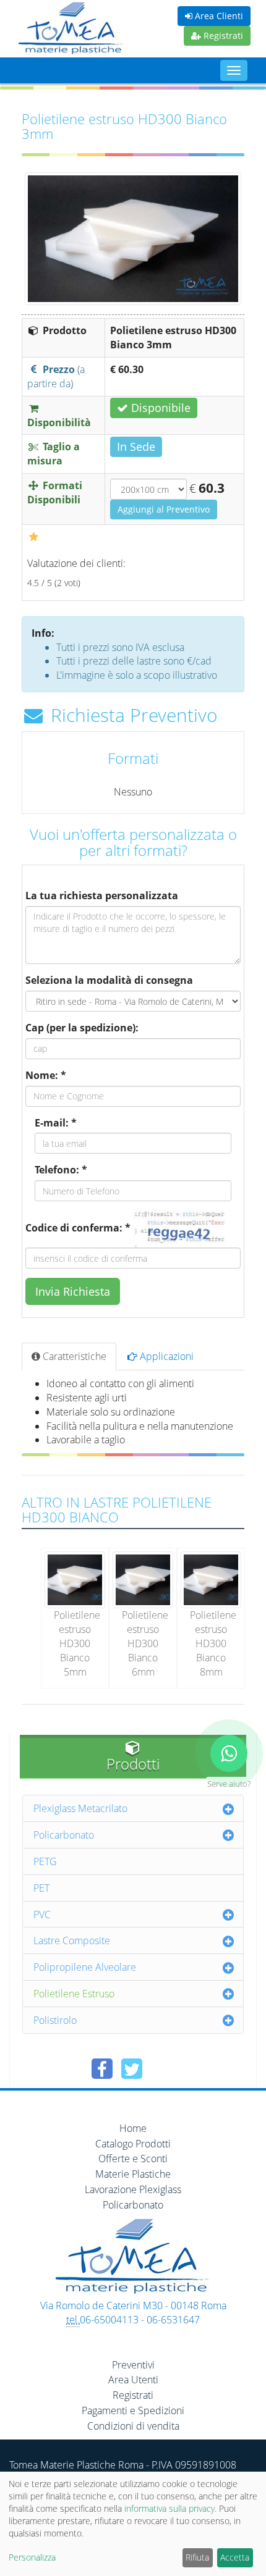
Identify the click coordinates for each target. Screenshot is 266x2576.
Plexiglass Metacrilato (80, 1808)
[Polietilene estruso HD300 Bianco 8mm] (211, 1579)
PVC (42, 1915)
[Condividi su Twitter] (132, 2069)
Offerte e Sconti (133, 2159)
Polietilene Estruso (74, 1994)
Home (133, 2128)
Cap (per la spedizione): (82, 1028)
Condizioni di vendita (133, 2426)
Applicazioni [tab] (165, 1356)
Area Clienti (218, 16)
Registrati (222, 36)
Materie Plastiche (133, 2174)
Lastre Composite (72, 1940)
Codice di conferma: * (78, 1228)
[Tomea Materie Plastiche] (71, 30)
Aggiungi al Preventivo (164, 509)
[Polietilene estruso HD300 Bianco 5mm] (75, 1579)
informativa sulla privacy (169, 2508)
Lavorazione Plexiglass (133, 2189)
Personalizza (32, 2557)
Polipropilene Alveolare (85, 1967)
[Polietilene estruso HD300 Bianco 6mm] (143, 1579)
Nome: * (46, 1075)
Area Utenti (133, 2380)
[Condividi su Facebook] (102, 2069)
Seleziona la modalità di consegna (109, 980)
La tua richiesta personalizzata (102, 896)
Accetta (235, 2557)
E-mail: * (56, 1123)
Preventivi (133, 2365)
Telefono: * (61, 1170)
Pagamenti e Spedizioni (133, 2410)
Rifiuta (197, 2557)
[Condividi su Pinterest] (161, 2069)
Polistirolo (55, 2020)
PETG (45, 1861)
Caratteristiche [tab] (73, 1356)
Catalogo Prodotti (133, 2144)
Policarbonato (64, 1835)
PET (41, 1888)
